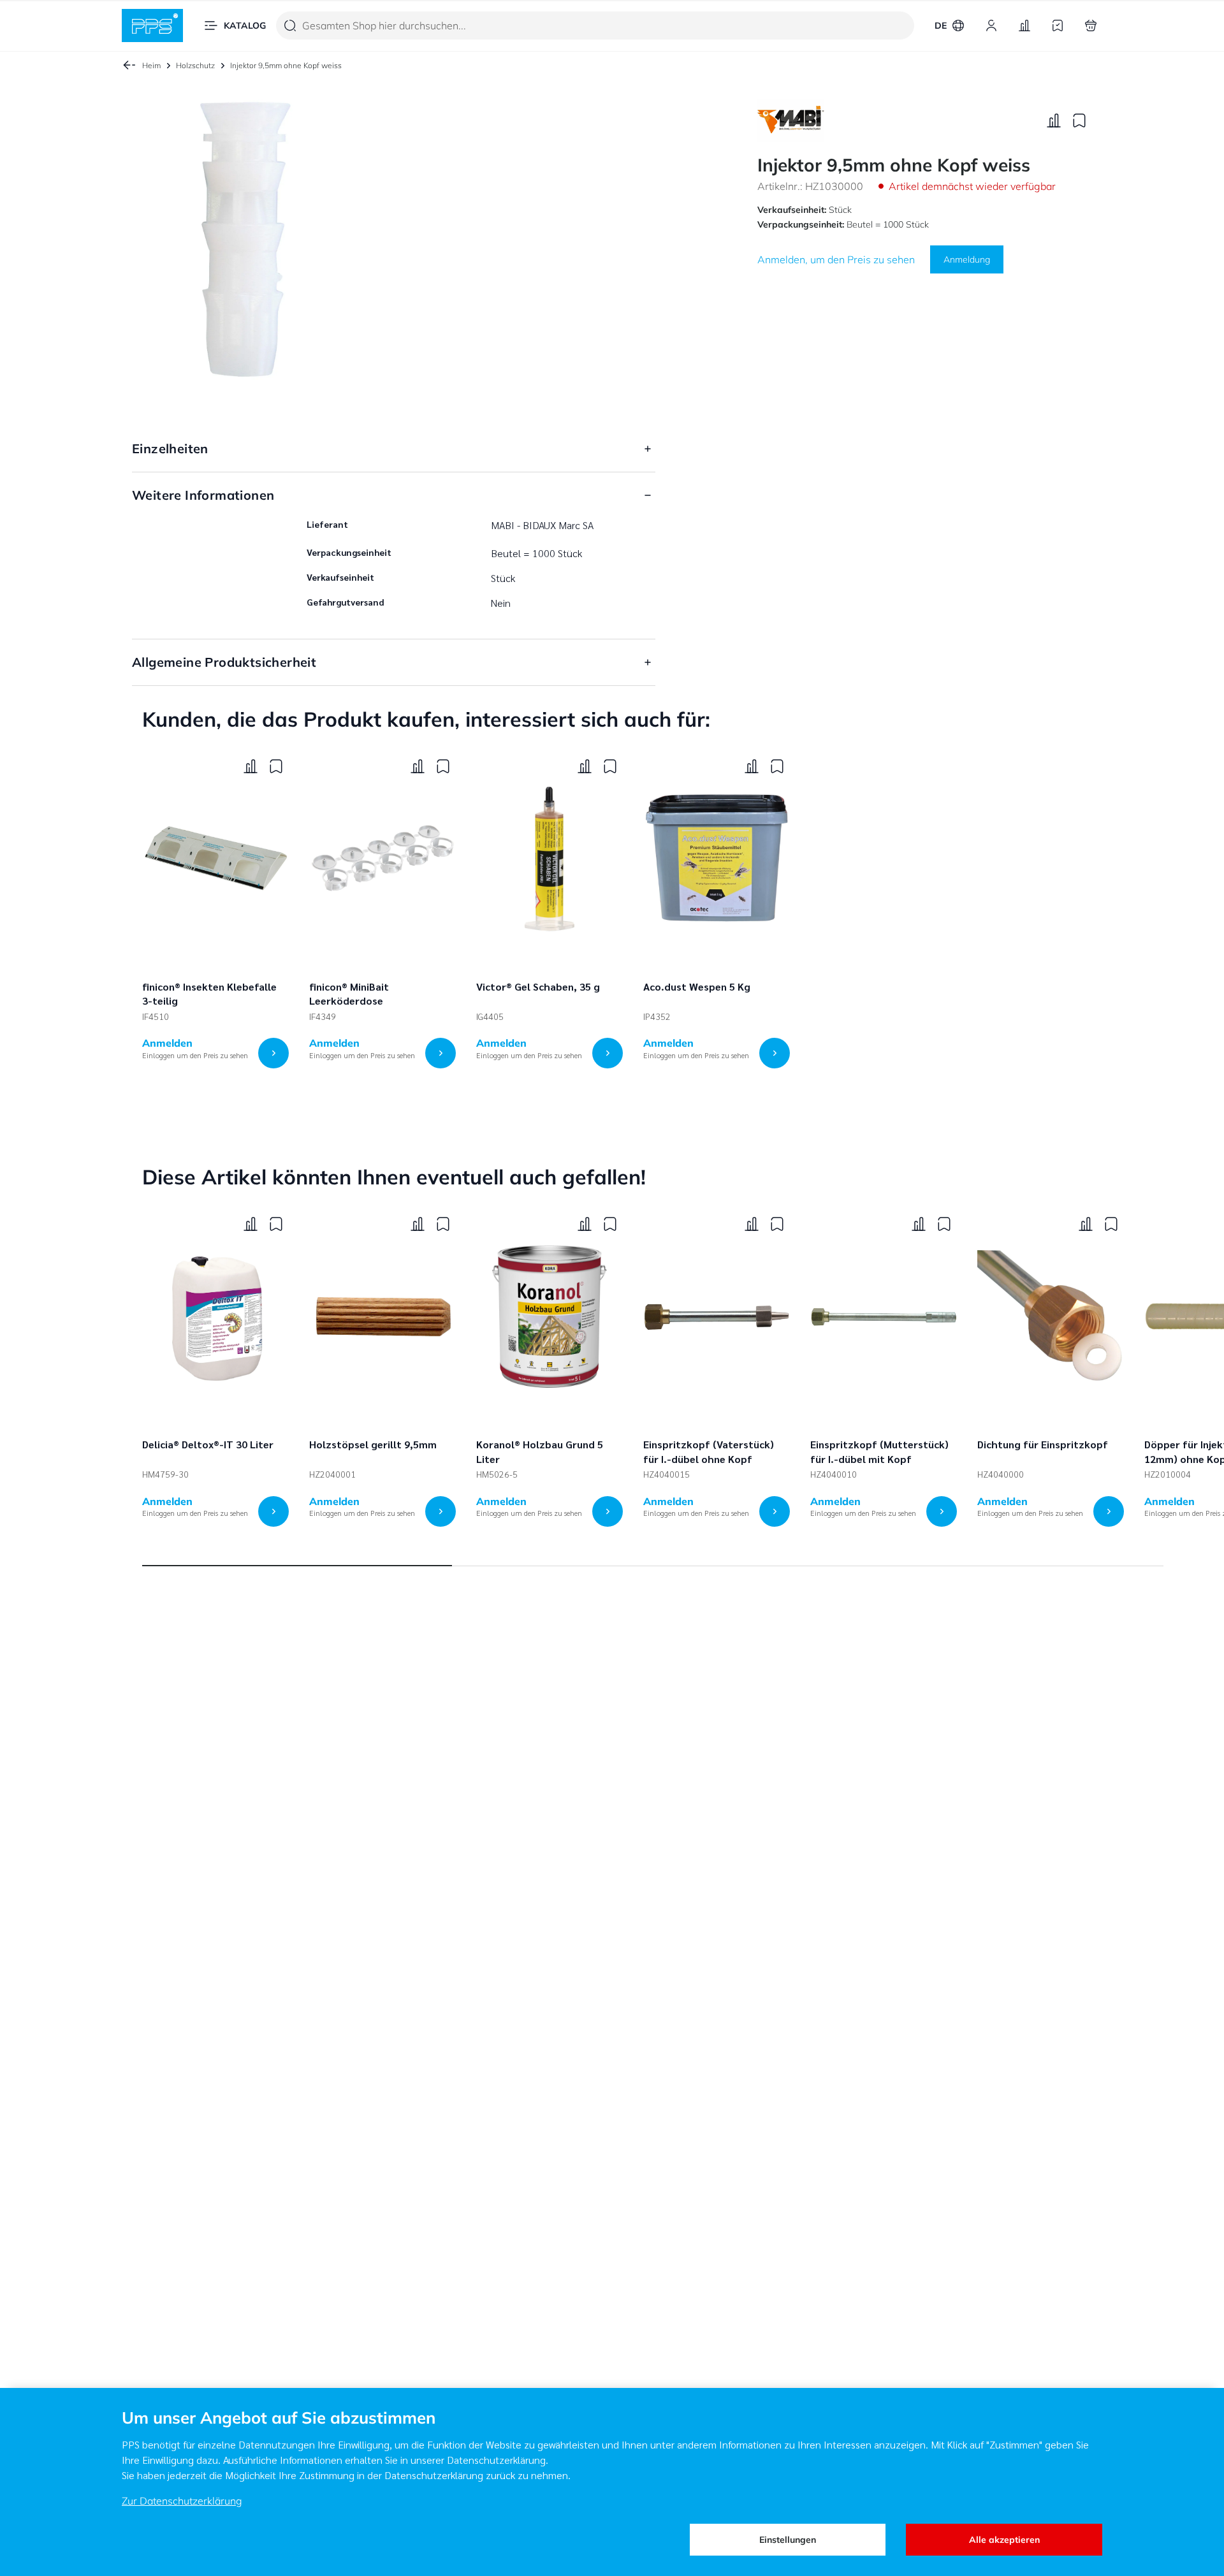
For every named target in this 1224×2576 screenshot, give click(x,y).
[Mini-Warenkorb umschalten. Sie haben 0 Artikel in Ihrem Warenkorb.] (1091, 25)
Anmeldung (967, 259)
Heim (151, 65)
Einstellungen (788, 2540)
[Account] (991, 25)
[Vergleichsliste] (1024, 25)
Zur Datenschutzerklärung (182, 2501)
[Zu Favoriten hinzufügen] (1079, 120)
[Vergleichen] (1054, 120)
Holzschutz (195, 65)
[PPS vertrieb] (152, 25)
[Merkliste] (1058, 25)
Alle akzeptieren (1004, 2540)
